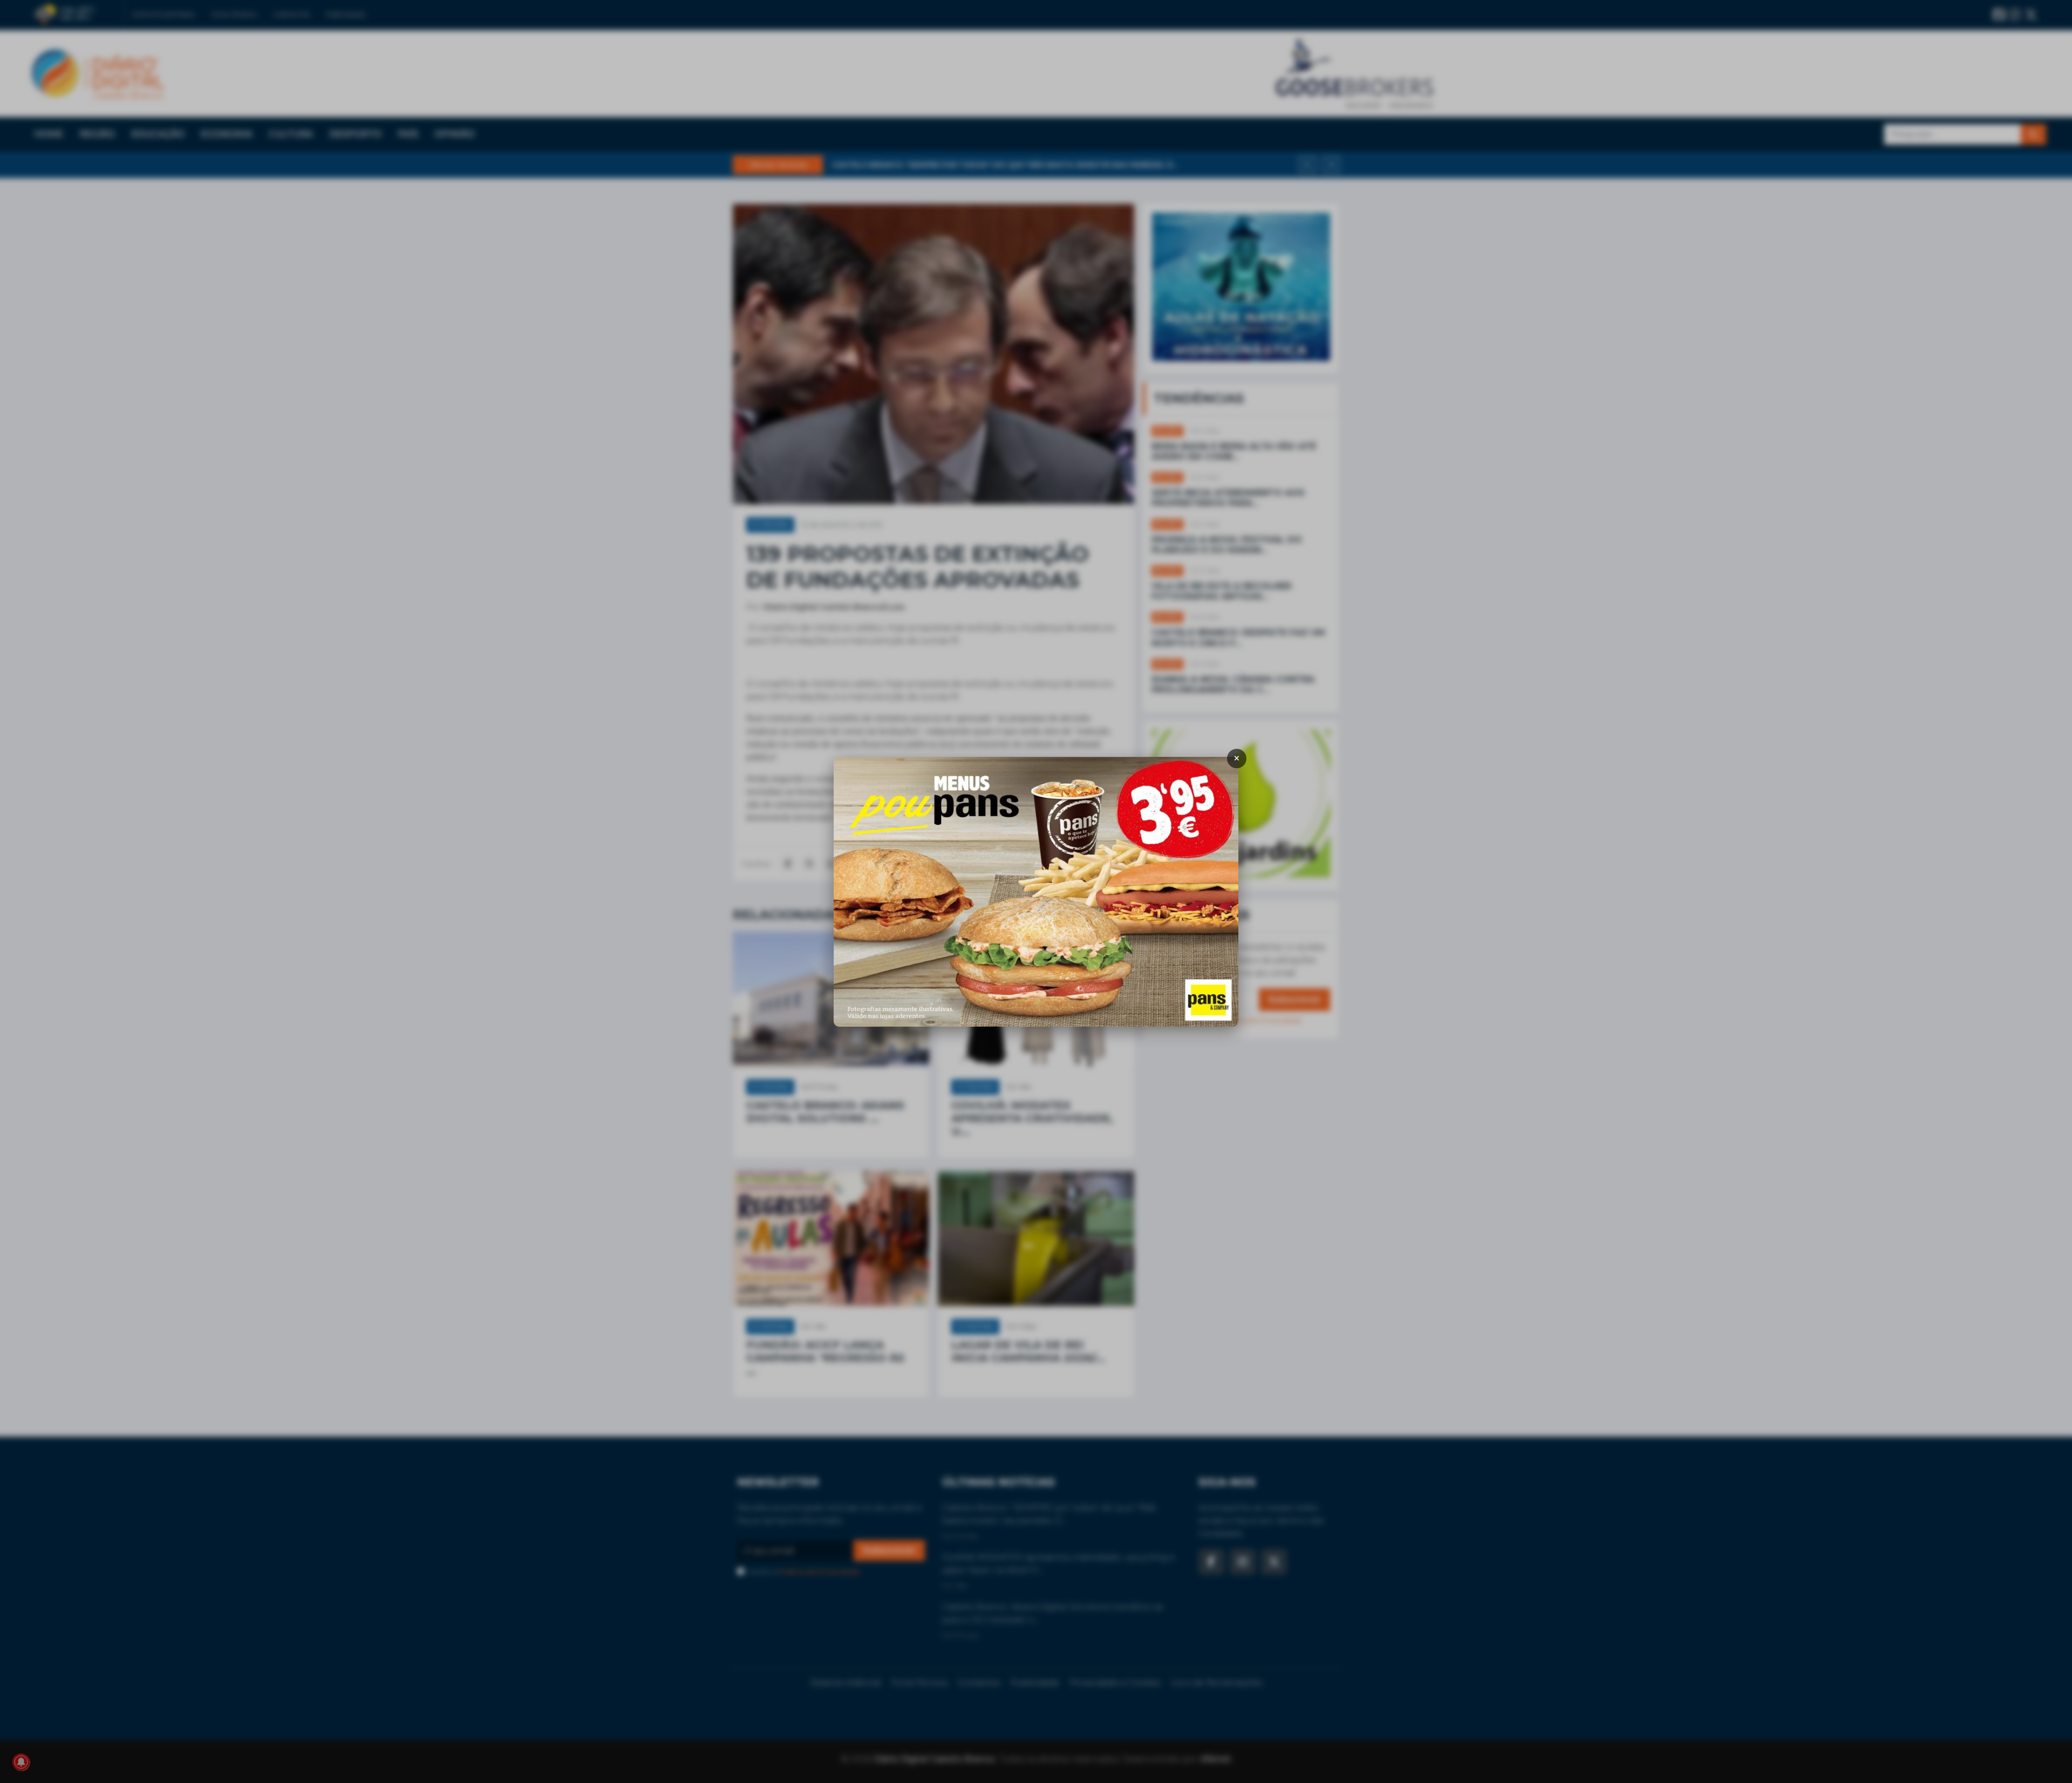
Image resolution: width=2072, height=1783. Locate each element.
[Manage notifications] (21, 1762)
